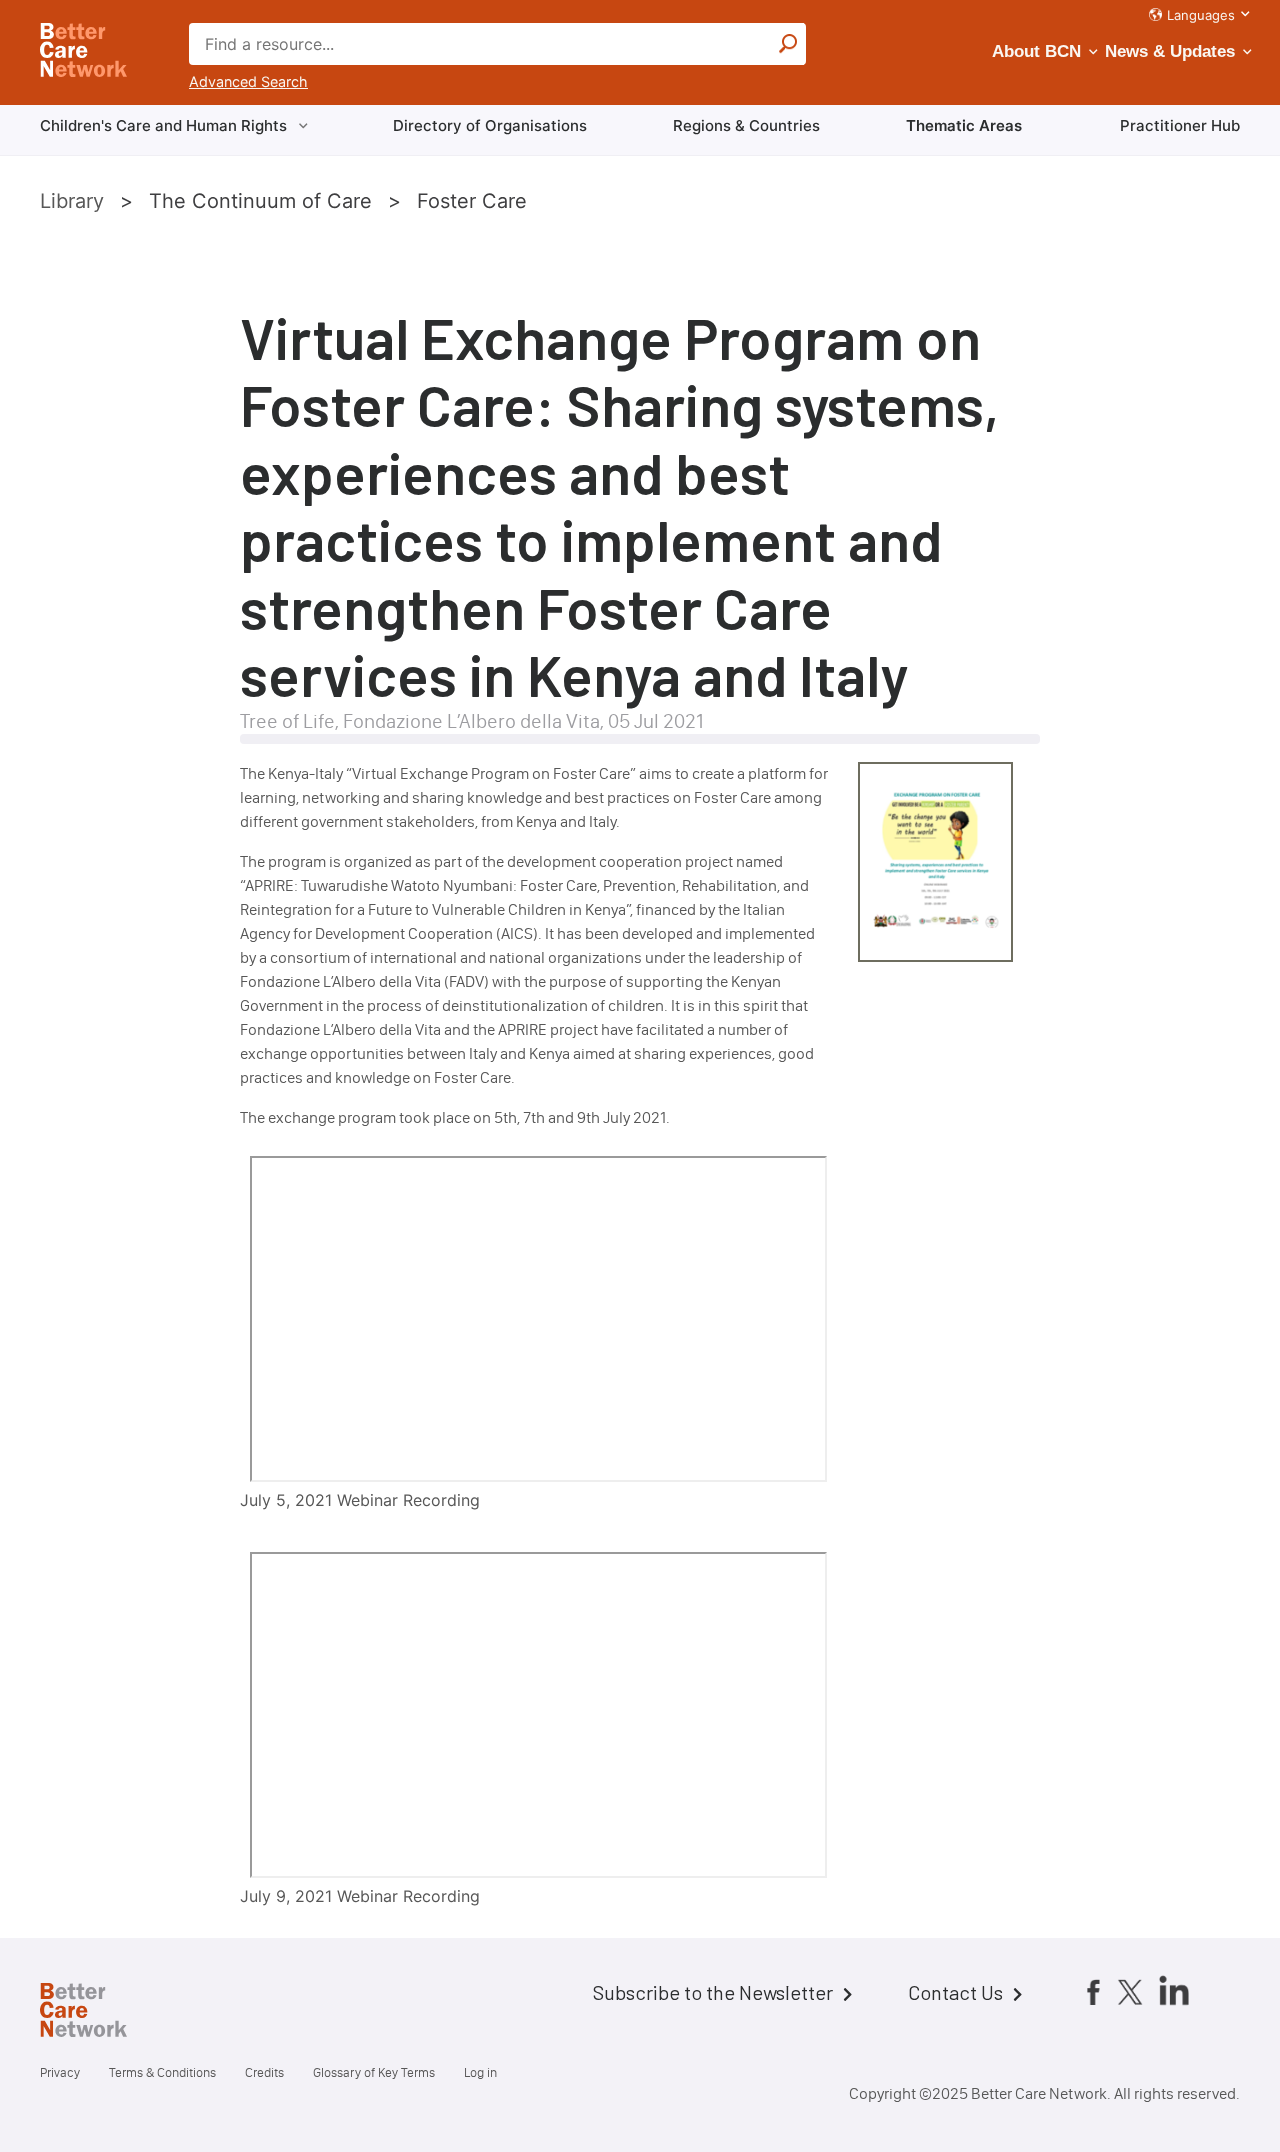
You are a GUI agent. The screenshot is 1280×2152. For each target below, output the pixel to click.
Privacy (60, 2072)
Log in (480, 2072)
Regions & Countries (746, 125)
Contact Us (955, 1992)
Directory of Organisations (490, 125)
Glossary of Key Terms (374, 2072)
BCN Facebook (1093, 1992)
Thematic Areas (964, 125)
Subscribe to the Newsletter (713, 1992)
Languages (1201, 15)
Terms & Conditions (162, 2072)
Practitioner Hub (1180, 125)
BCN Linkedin (1174, 1990)
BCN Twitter (1130, 1992)
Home (100, 2013)
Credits (264, 2072)
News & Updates (1170, 51)
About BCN (1036, 51)
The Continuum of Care (260, 201)
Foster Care (472, 201)
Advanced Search (248, 81)
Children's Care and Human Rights (163, 125)
